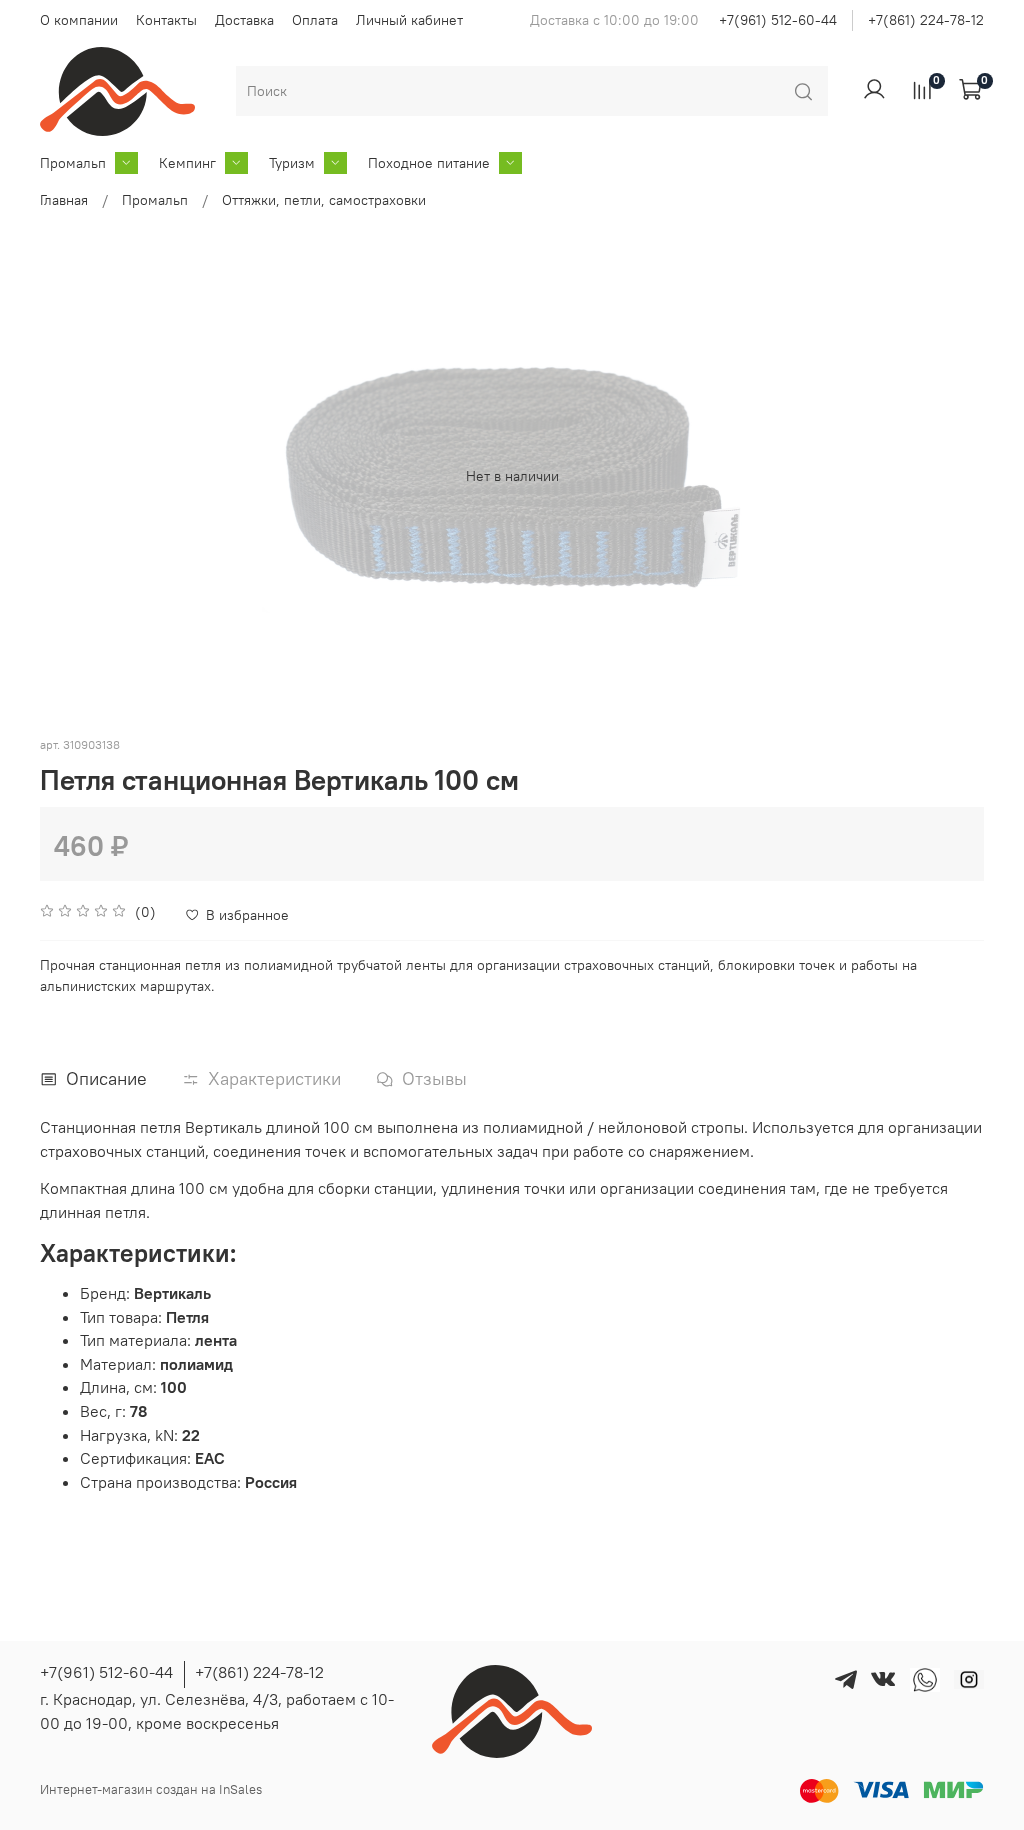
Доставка (244, 20)
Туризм (292, 163)
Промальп (73, 163)
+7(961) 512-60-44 (778, 20)
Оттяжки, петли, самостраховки (324, 200)
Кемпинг (187, 163)
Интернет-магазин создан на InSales (151, 1789)
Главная (64, 200)
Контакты (166, 20)
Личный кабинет (409, 20)
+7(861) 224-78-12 (926, 20)
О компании (79, 20)
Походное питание (429, 163)
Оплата (315, 20)
